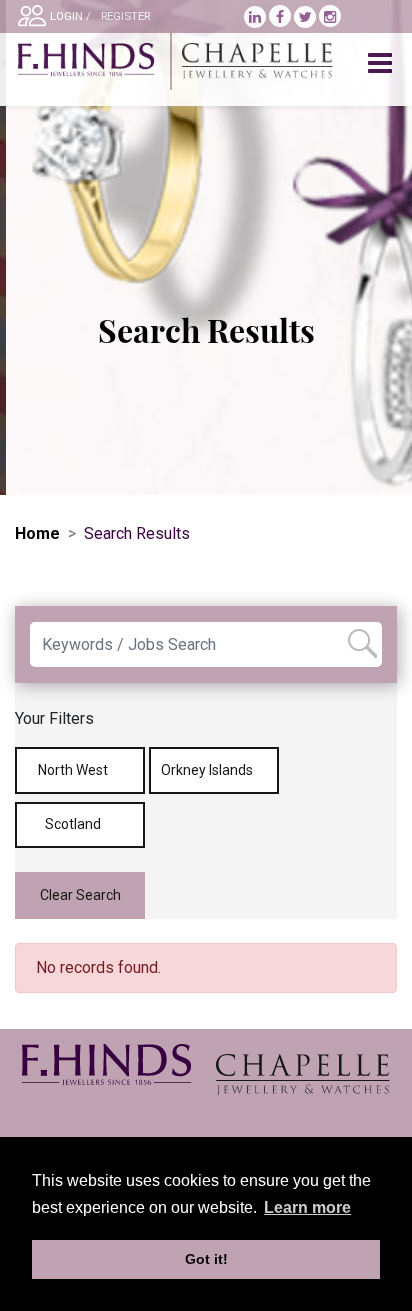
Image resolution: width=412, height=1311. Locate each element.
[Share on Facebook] (281, 17)
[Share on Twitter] (306, 17)
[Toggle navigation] (382, 64)
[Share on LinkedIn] (256, 17)
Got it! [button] (206, 1259)
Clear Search (80, 895)
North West (74, 770)
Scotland (74, 824)
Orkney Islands (208, 770)
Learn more (307, 1207)
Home (37, 533)
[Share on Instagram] (330, 17)
